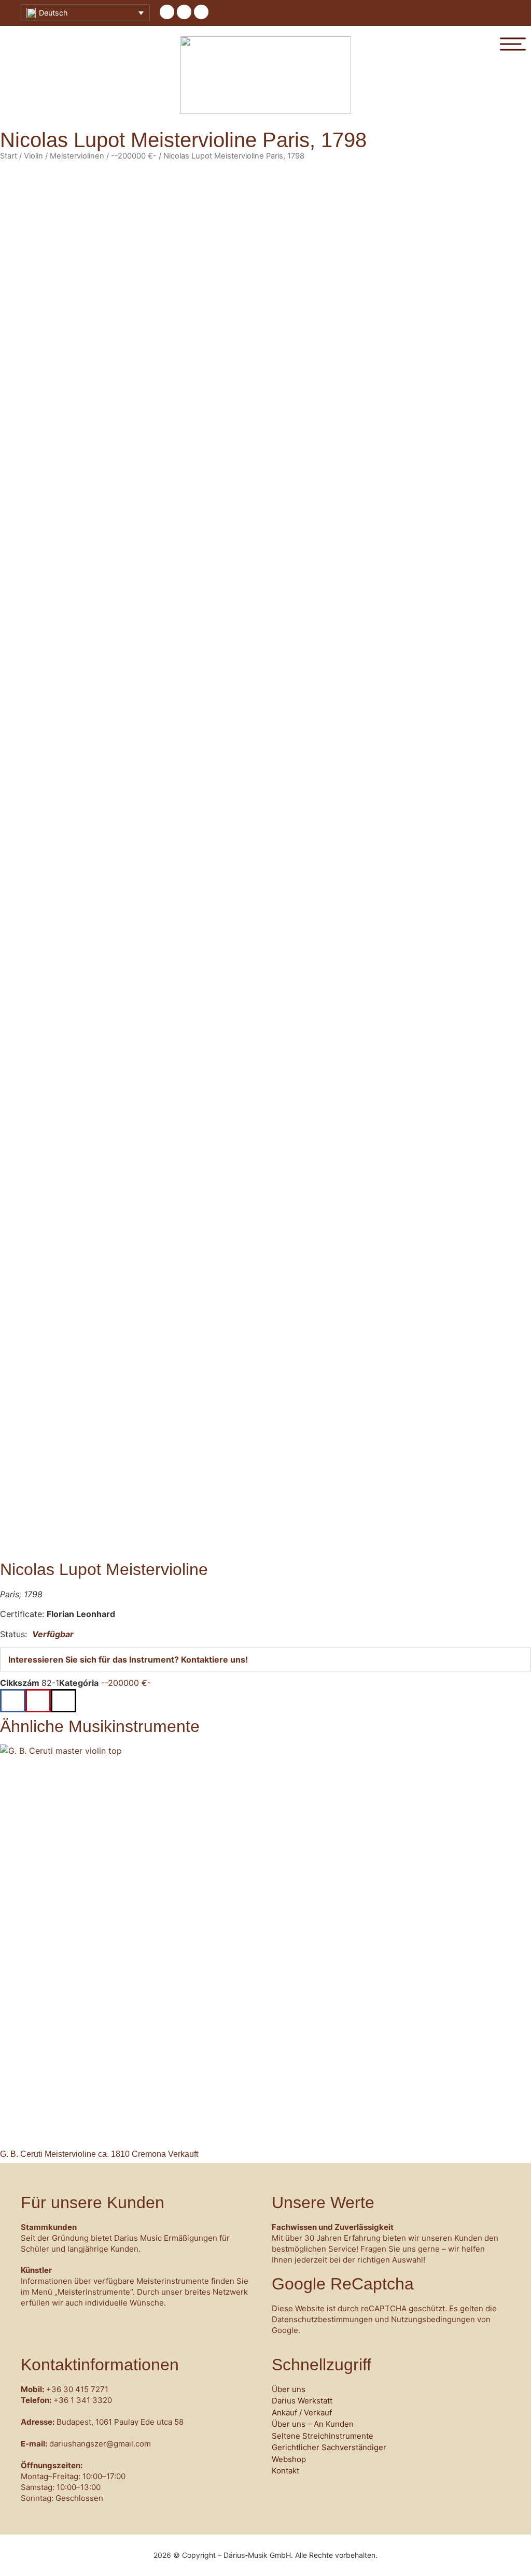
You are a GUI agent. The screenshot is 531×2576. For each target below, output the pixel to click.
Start (9, 156)
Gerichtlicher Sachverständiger (329, 2447)
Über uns (289, 2389)
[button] (13, 1701)
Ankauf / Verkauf (302, 2413)
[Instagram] (201, 12)
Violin (33, 156)
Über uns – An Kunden (313, 2424)
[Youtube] (184, 12)
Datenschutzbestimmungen (322, 2319)
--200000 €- (134, 156)
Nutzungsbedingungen (433, 2319)
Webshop (289, 2459)
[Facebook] (167, 12)
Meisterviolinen (77, 156)
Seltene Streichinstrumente (323, 2436)
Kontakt (285, 2471)
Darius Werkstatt (302, 2401)
